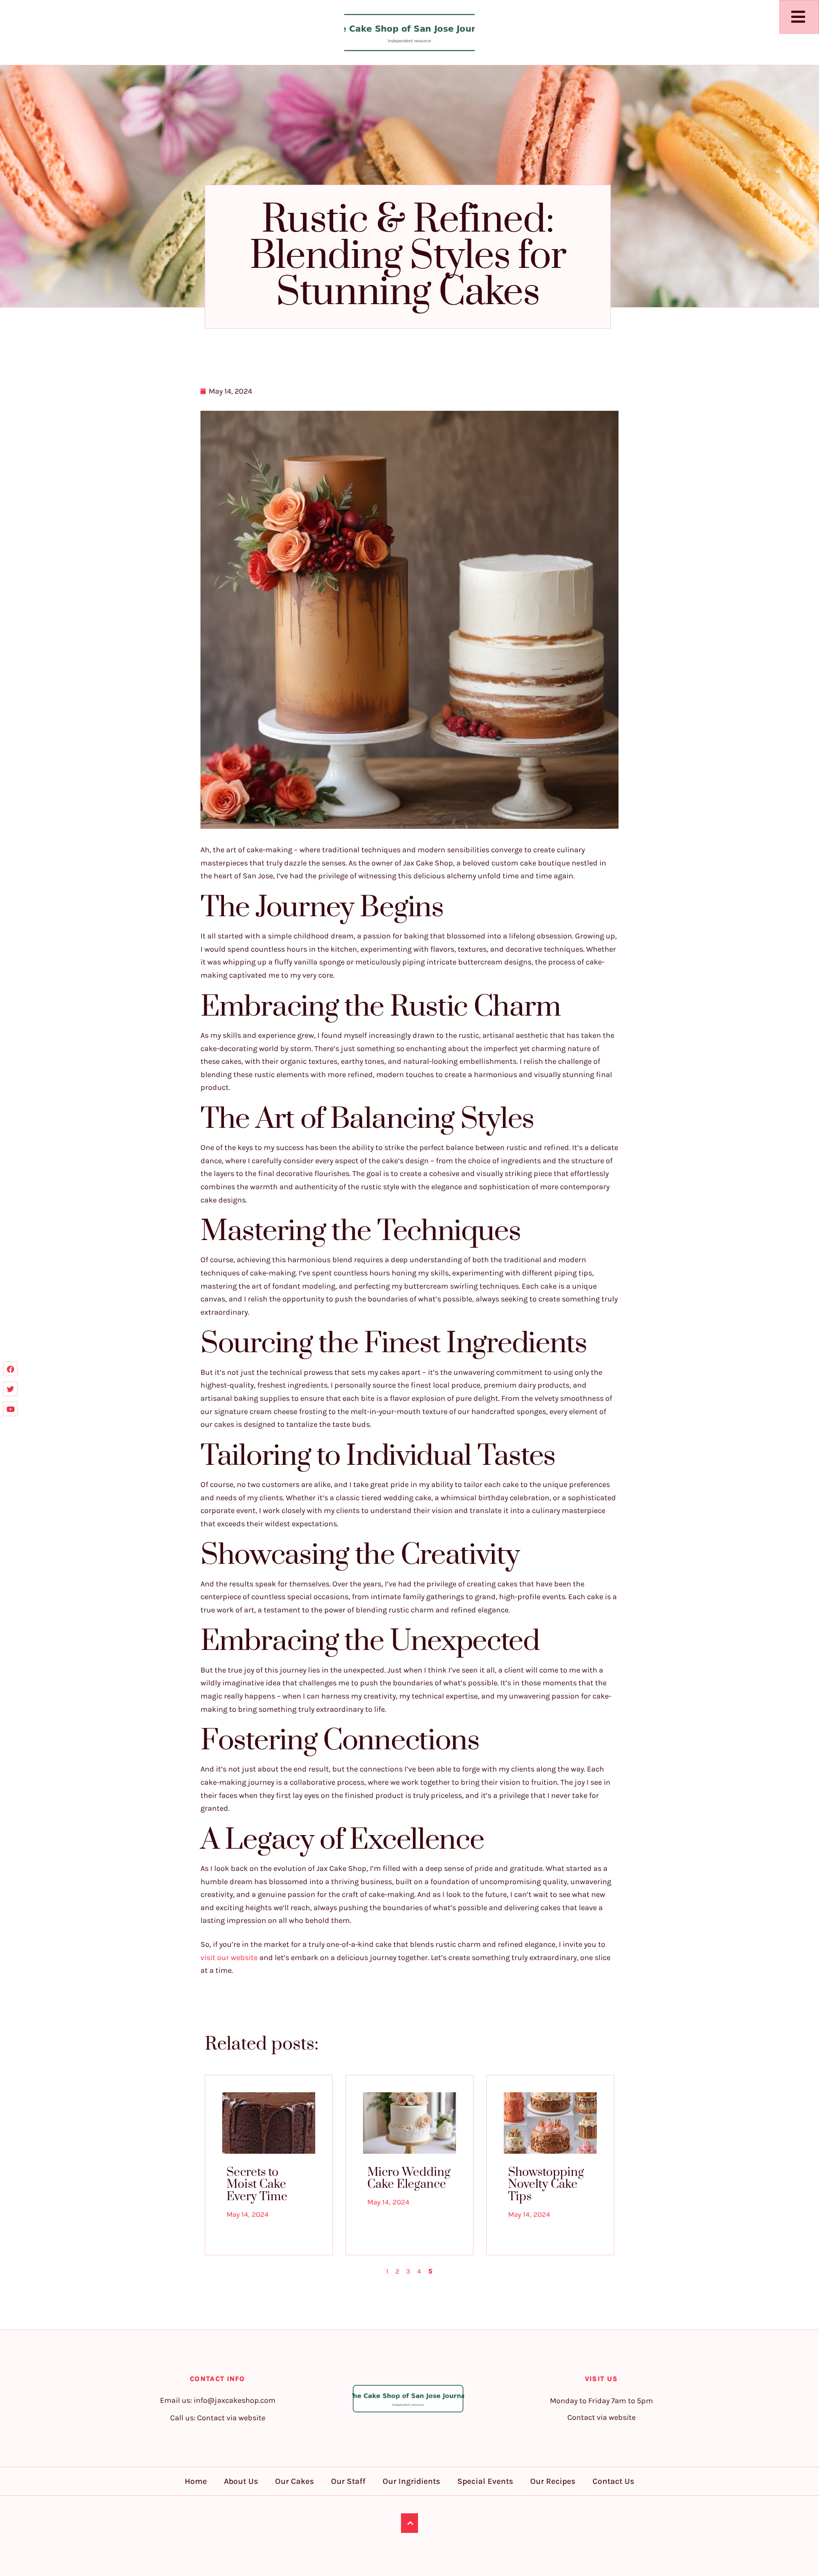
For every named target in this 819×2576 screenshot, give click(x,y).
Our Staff (348, 2481)
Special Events (485, 2481)
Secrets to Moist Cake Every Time (257, 2184)
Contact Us (613, 2481)
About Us (241, 2481)
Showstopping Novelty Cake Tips (546, 2184)
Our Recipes (553, 2481)
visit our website (229, 1957)
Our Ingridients (411, 2481)
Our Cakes (295, 2481)
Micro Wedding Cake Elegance (409, 2178)
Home (196, 2481)
